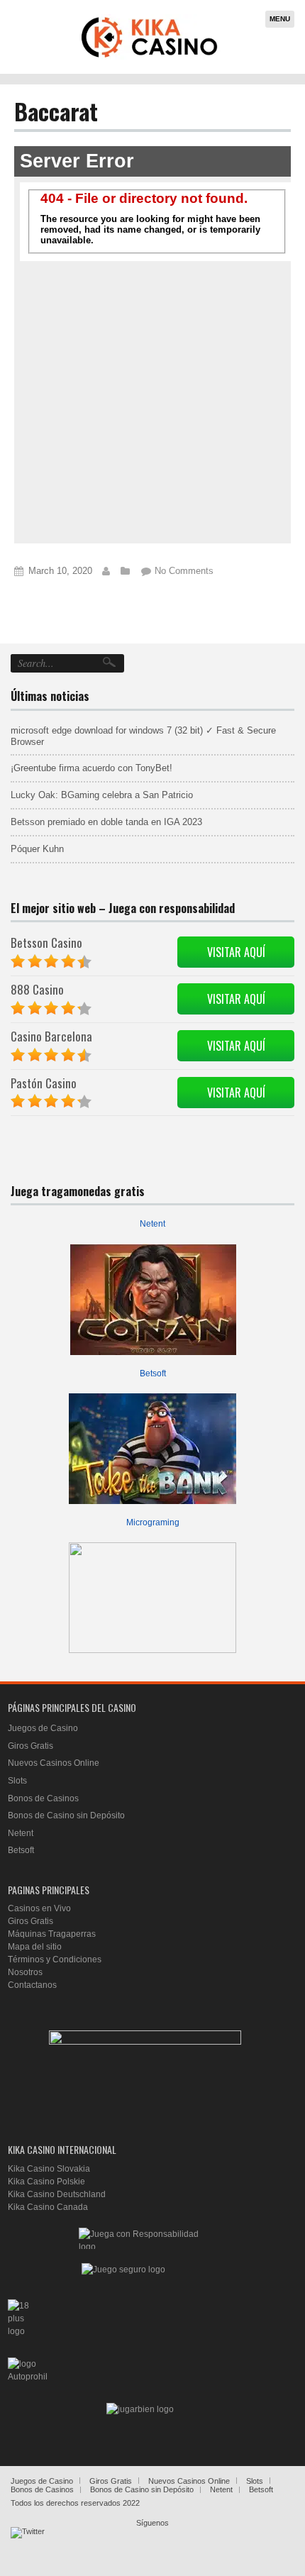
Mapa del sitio (35, 1947)
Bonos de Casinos (43, 1798)
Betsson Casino (46, 942)
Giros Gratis (30, 1746)
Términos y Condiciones (55, 1959)
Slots (17, 1781)
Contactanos (32, 1985)
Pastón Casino (44, 1083)
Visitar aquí (236, 952)
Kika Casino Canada (48, 2207)
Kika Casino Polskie (46, 2182)
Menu (280, 19)
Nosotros (25, 1972)
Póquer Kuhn (37, 849)
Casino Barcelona (51, 1036)
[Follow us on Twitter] (28, 2544)
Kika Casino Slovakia (49, 2169)
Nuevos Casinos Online (54, 1763)
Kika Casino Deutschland (57, 2194)
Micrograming (153, 1522)
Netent (152, 1224)
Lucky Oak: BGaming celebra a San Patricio (102, 795)
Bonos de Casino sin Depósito (66, 1815)
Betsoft (153, 1373)
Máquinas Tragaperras (52, 1934)
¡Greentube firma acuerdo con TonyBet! (91, 768)
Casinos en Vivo (39, 1908)
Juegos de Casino (43, 1728)
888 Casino (37, 989)
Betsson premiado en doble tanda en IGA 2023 (106, 822)
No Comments (184, 571)
